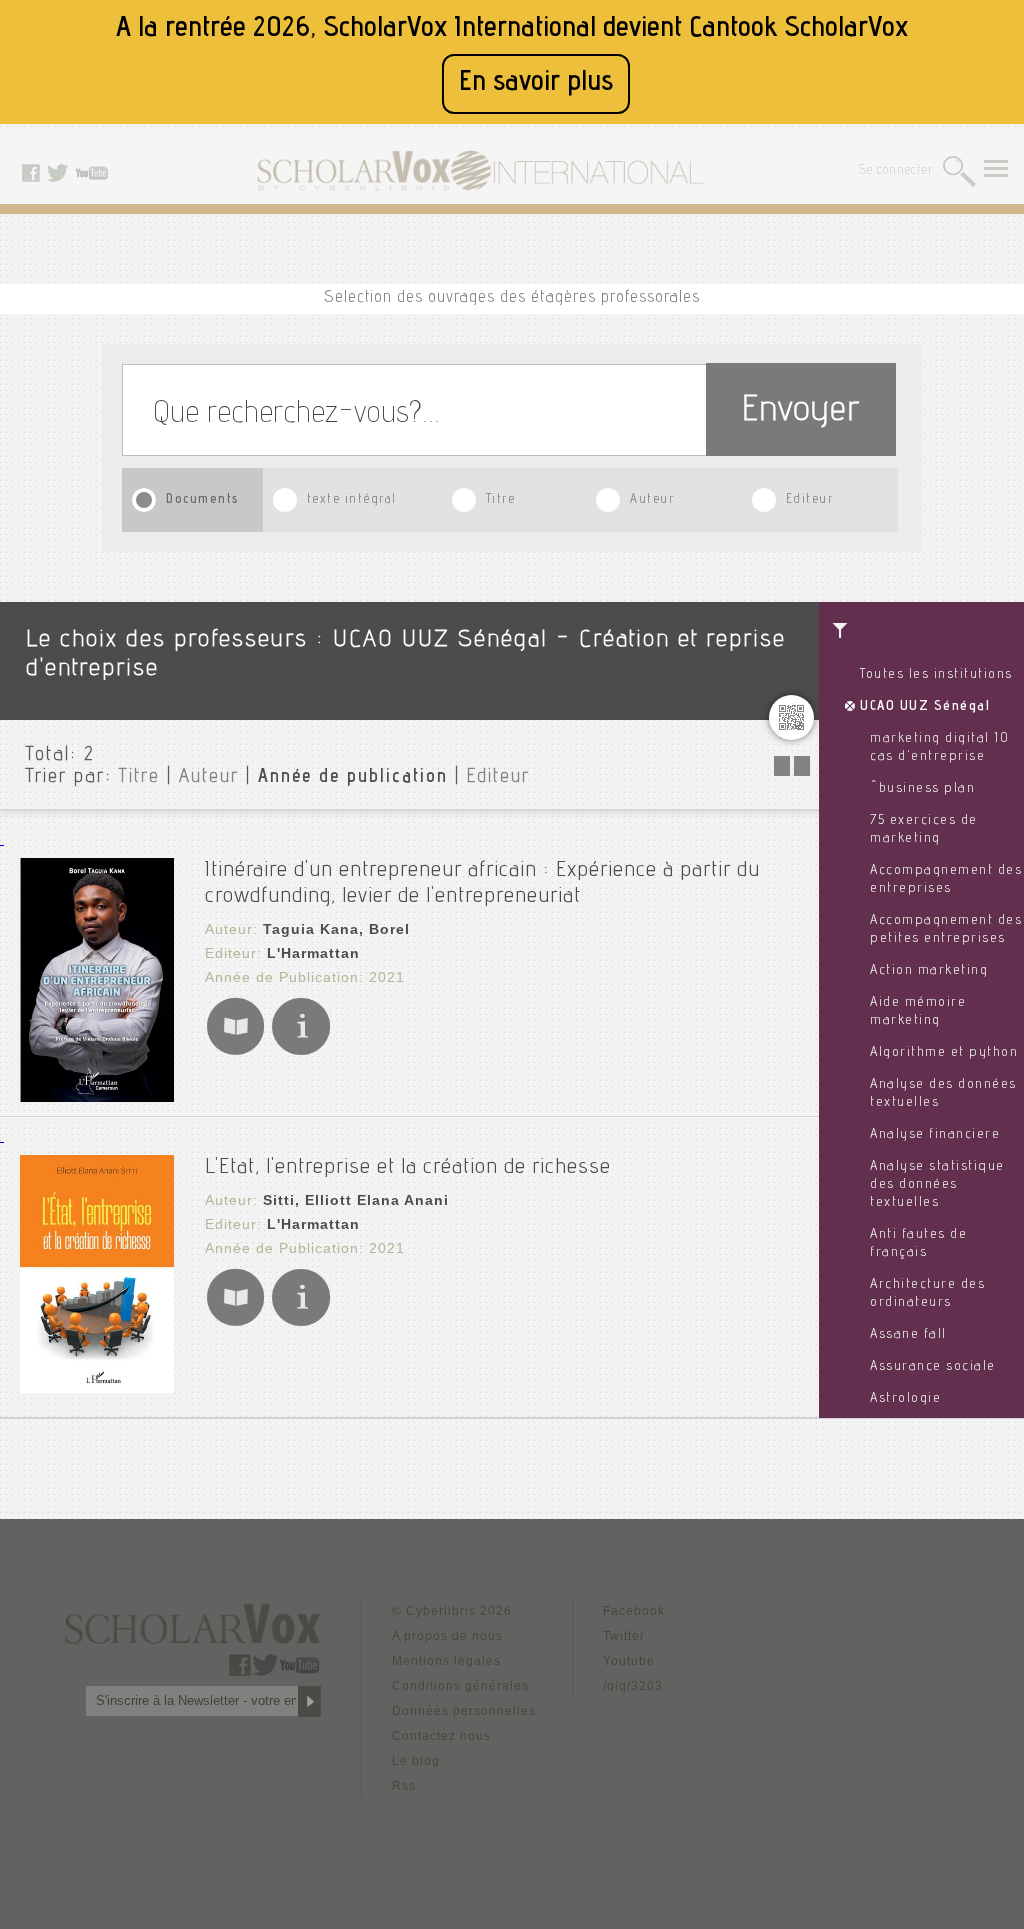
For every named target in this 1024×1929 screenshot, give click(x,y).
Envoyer (801, 412)
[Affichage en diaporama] (794, 770)
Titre (501, 500)
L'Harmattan (313, 953)
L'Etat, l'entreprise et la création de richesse (408, 1168)
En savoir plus (536, 83)
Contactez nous (441, 1736)
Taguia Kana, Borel (336, 929)
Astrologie (905, 1399)
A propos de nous (447, 1636)
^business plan (922, 789)
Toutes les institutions (936, 675)
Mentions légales (446, 1661)
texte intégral (352, 500)
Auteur (652, 500)
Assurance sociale (933, 1367)
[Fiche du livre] (300, 1051)
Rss (404, 1786)
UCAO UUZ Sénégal (925, 707)
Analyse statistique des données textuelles (937, 1185)
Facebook (634, 1611)
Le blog (416, 1761)
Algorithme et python (944, 1053)
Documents (203, 500)
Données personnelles (464, 1711)
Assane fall (908, 1335)
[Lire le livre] (235, 1051)
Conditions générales (460, 1686)
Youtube (629, 1661)
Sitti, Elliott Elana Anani (356, 1200)
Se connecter (896, 171)
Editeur (810, 500)
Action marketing (929, 971)
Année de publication (353, 778)
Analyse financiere (935, 1135)
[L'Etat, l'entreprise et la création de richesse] (97, 1387)
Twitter (624, 1636)
